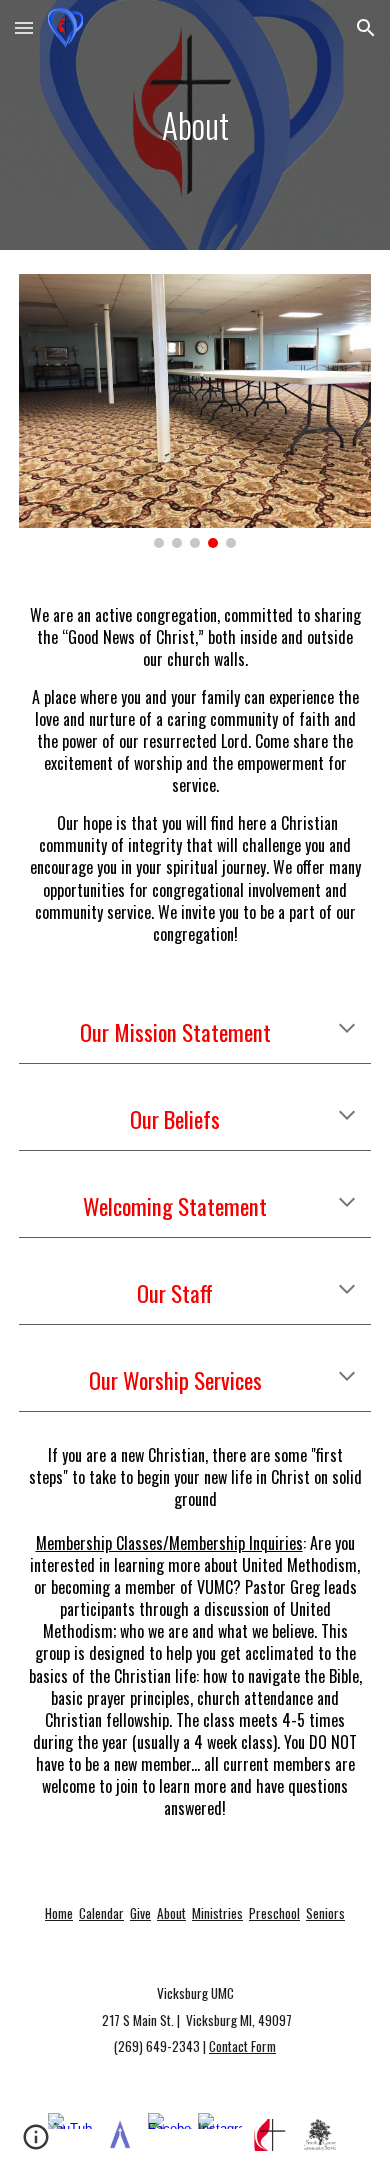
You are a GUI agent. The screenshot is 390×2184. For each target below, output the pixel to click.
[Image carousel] (195, 411)
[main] (195, 125)
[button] (24, 27)
